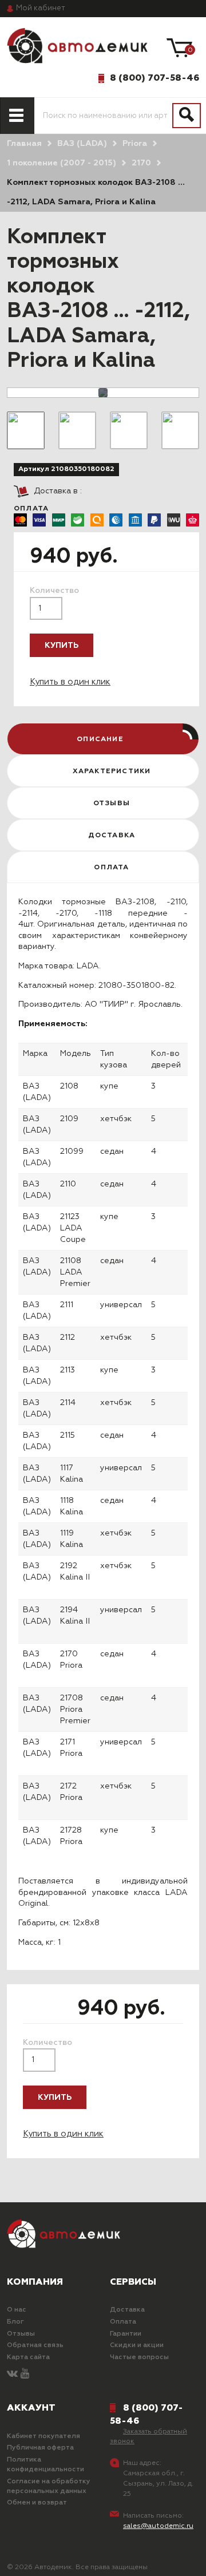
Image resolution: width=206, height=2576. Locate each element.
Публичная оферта (40, 2448)
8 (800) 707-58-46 (154, 78)
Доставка (127, 2310)
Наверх (36, 2558)
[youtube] (25, 2374)
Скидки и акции (137, 2345)
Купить (62, 646)
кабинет (41, 8)
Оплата (123, 2322)
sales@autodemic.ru (158, 2526)
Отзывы (21, 2334)
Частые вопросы (139, 2357)
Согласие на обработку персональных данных (49, 2486)
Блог (15, 2322)
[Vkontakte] (12, 2374)
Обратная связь (35, 2345)
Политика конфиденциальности (45, 2465)
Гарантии (126, 2334)
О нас (17, 2310)
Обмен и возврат (37, 2503)
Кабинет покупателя (43, 2436)
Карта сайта (28, 2357)
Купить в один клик (70, 682)
